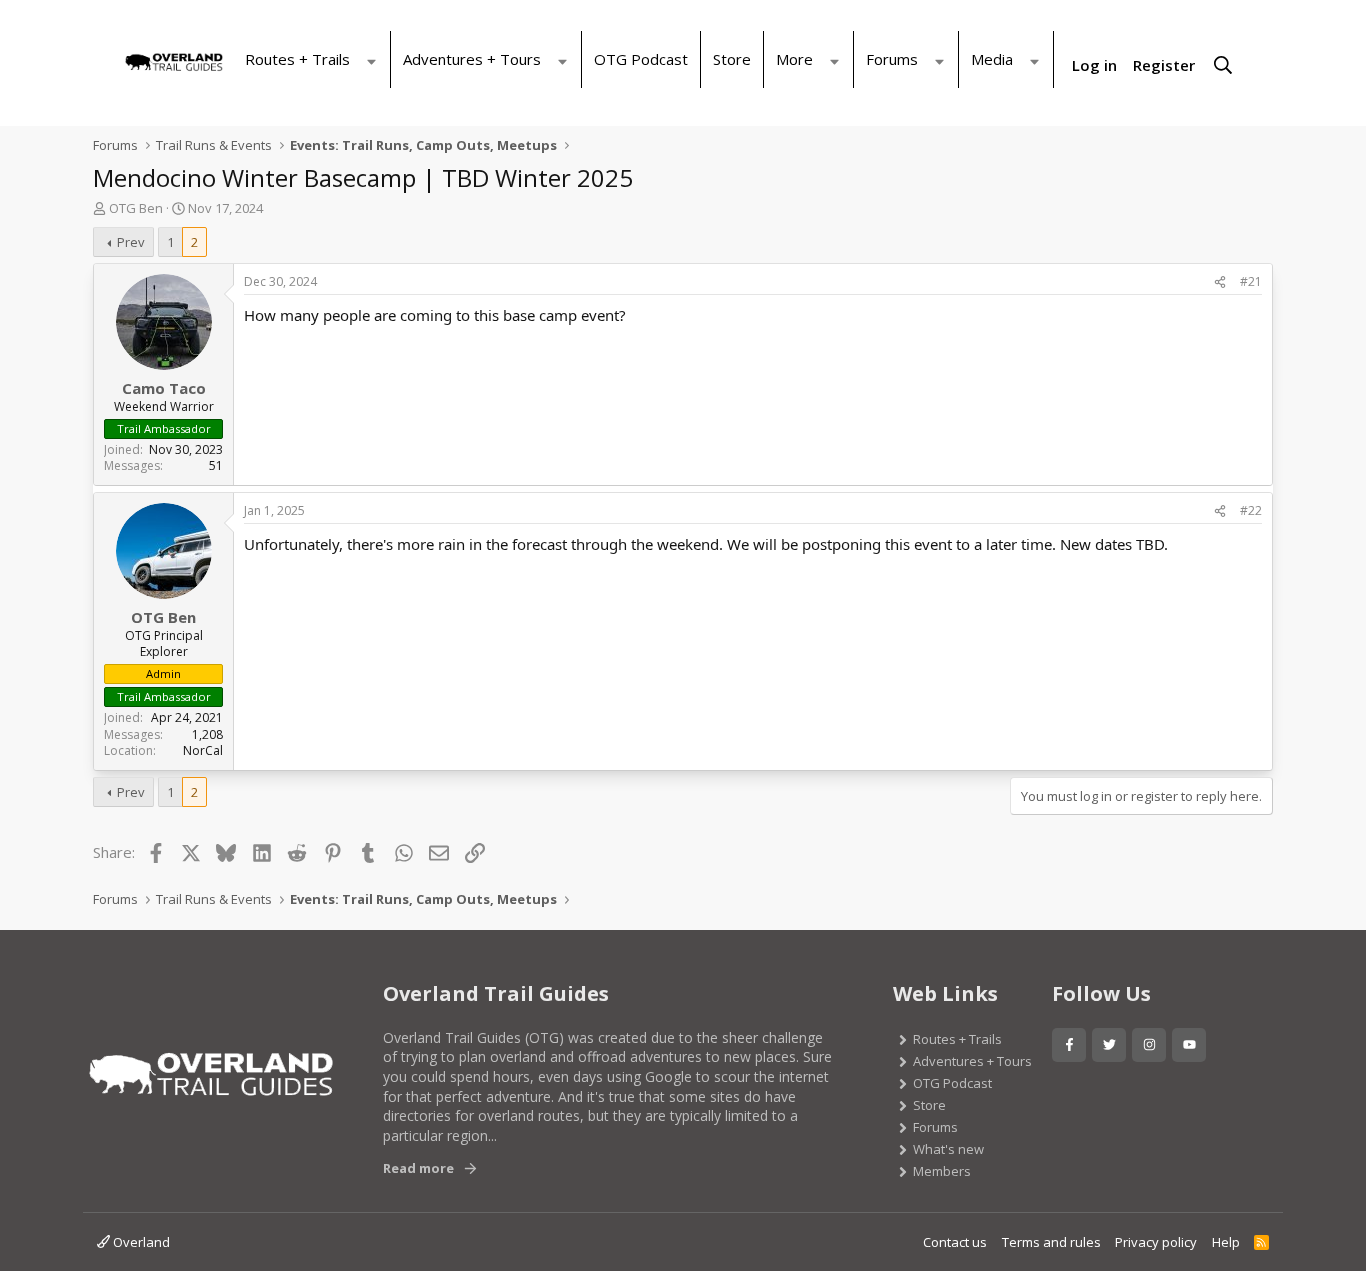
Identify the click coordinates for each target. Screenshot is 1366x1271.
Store (732, 59)
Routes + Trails (297, 59)
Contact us (955, 1242)
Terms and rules (1051, 1242)
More (794, 59)
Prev (131, 242)
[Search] (1222, 66)
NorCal (203, 750)
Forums (892, 59)
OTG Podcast (641, 59)
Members (942, 1171)
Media (992, 59)
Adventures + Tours (472, 59)
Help (1226, 1242)
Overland (140, 1242)
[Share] (1220, 282)
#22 (1251, 510)
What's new (948, 1149)
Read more (418, 1168)
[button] (376, 50)
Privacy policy (1156, 1242)
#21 (1251, 281)
